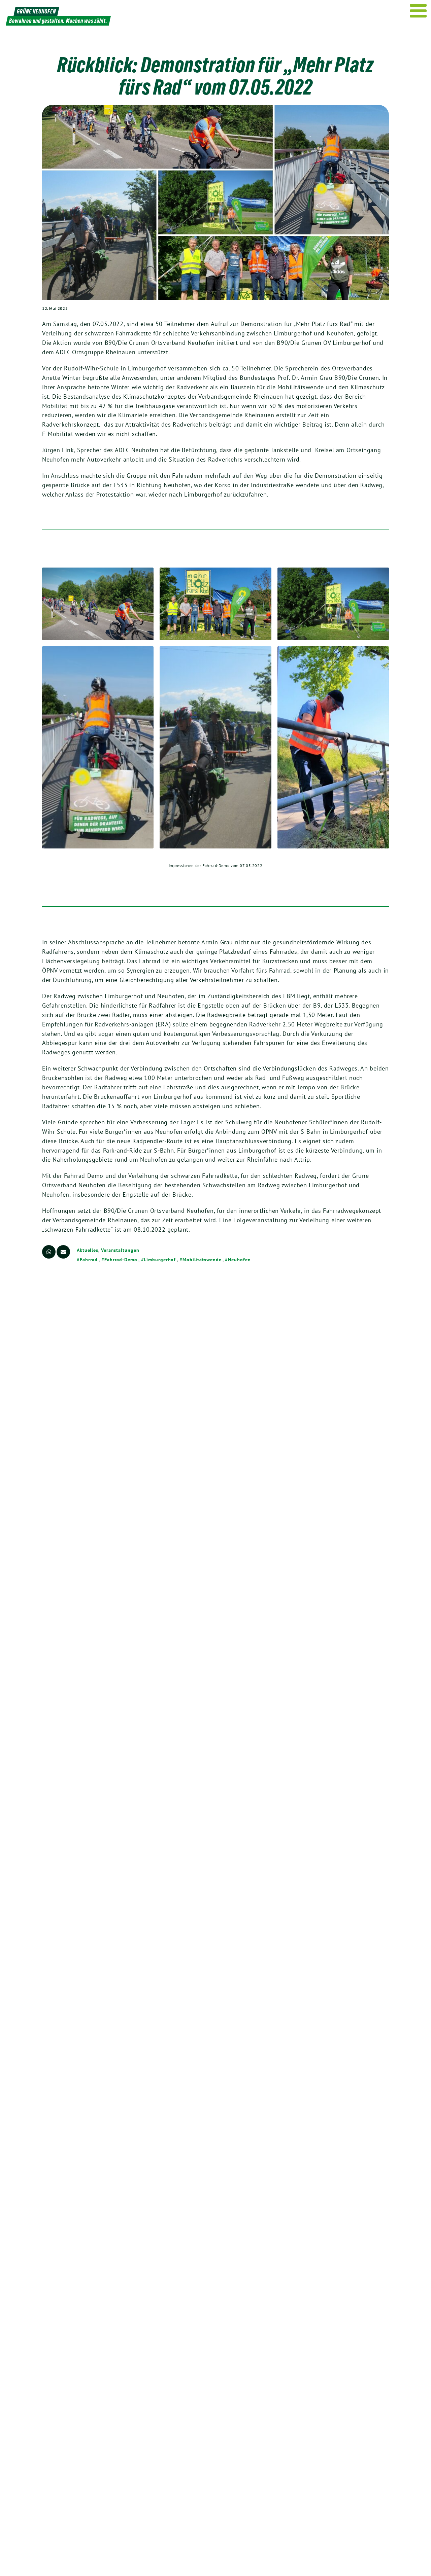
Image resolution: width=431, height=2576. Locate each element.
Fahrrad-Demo (121, 1260)
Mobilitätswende (202, 1260)
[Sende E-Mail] (63, 1252)
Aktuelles (88, 1250)
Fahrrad (89, 1260)
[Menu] (418, 11)
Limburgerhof (160, 1260)
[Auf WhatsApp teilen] (49, 1252)
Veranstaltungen (120, 1250)
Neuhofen (239, 1260)
